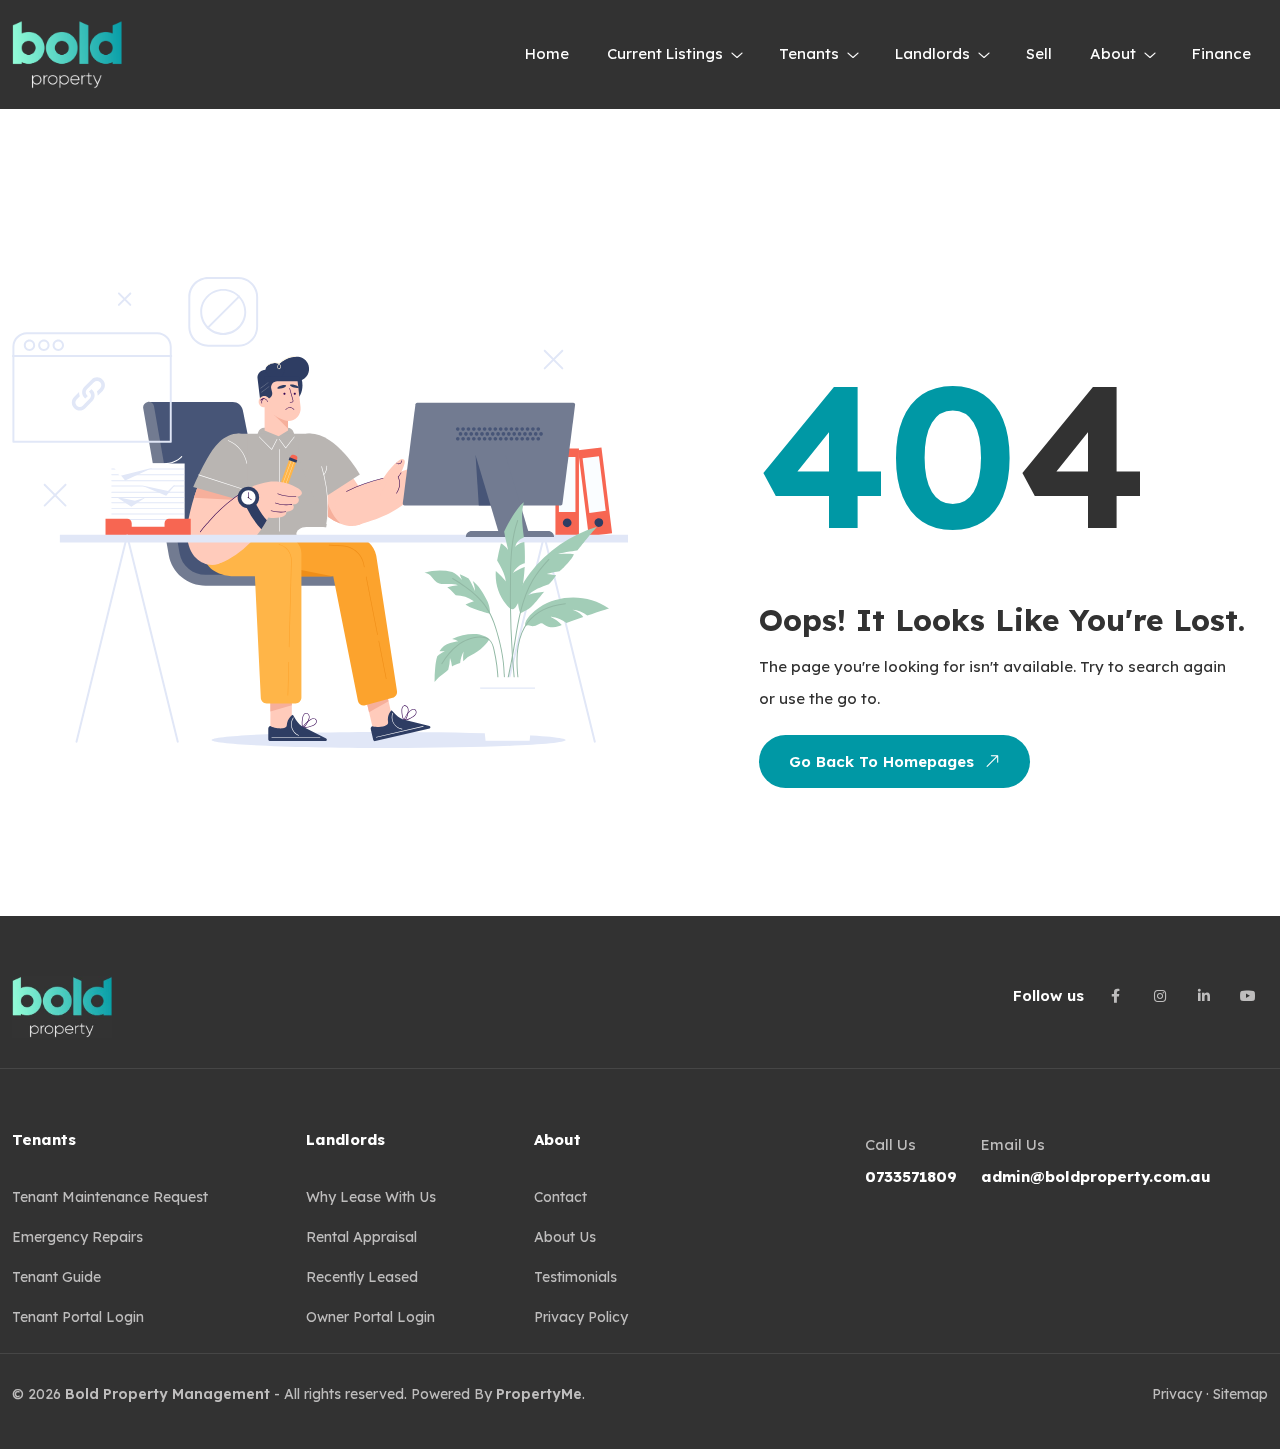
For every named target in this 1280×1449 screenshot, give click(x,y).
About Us (565, 1237)
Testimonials (575, 1277)
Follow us (1048, 995)
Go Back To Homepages (881, 761)
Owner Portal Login (370, 1317)
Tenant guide (56, 1277)
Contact (560, 1197)
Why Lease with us (371, 1197)
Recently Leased (362, 1277)
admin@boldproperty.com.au (1096, 1176)
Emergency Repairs (77, 1237)
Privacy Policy (581, 1317)
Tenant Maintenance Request (110, 1197)
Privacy (1177, 1394)
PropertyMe (539, 1394)
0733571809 (911, 1176)
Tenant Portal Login (78, 1317)
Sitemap (1240, 1394)
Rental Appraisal (361, 1237)
